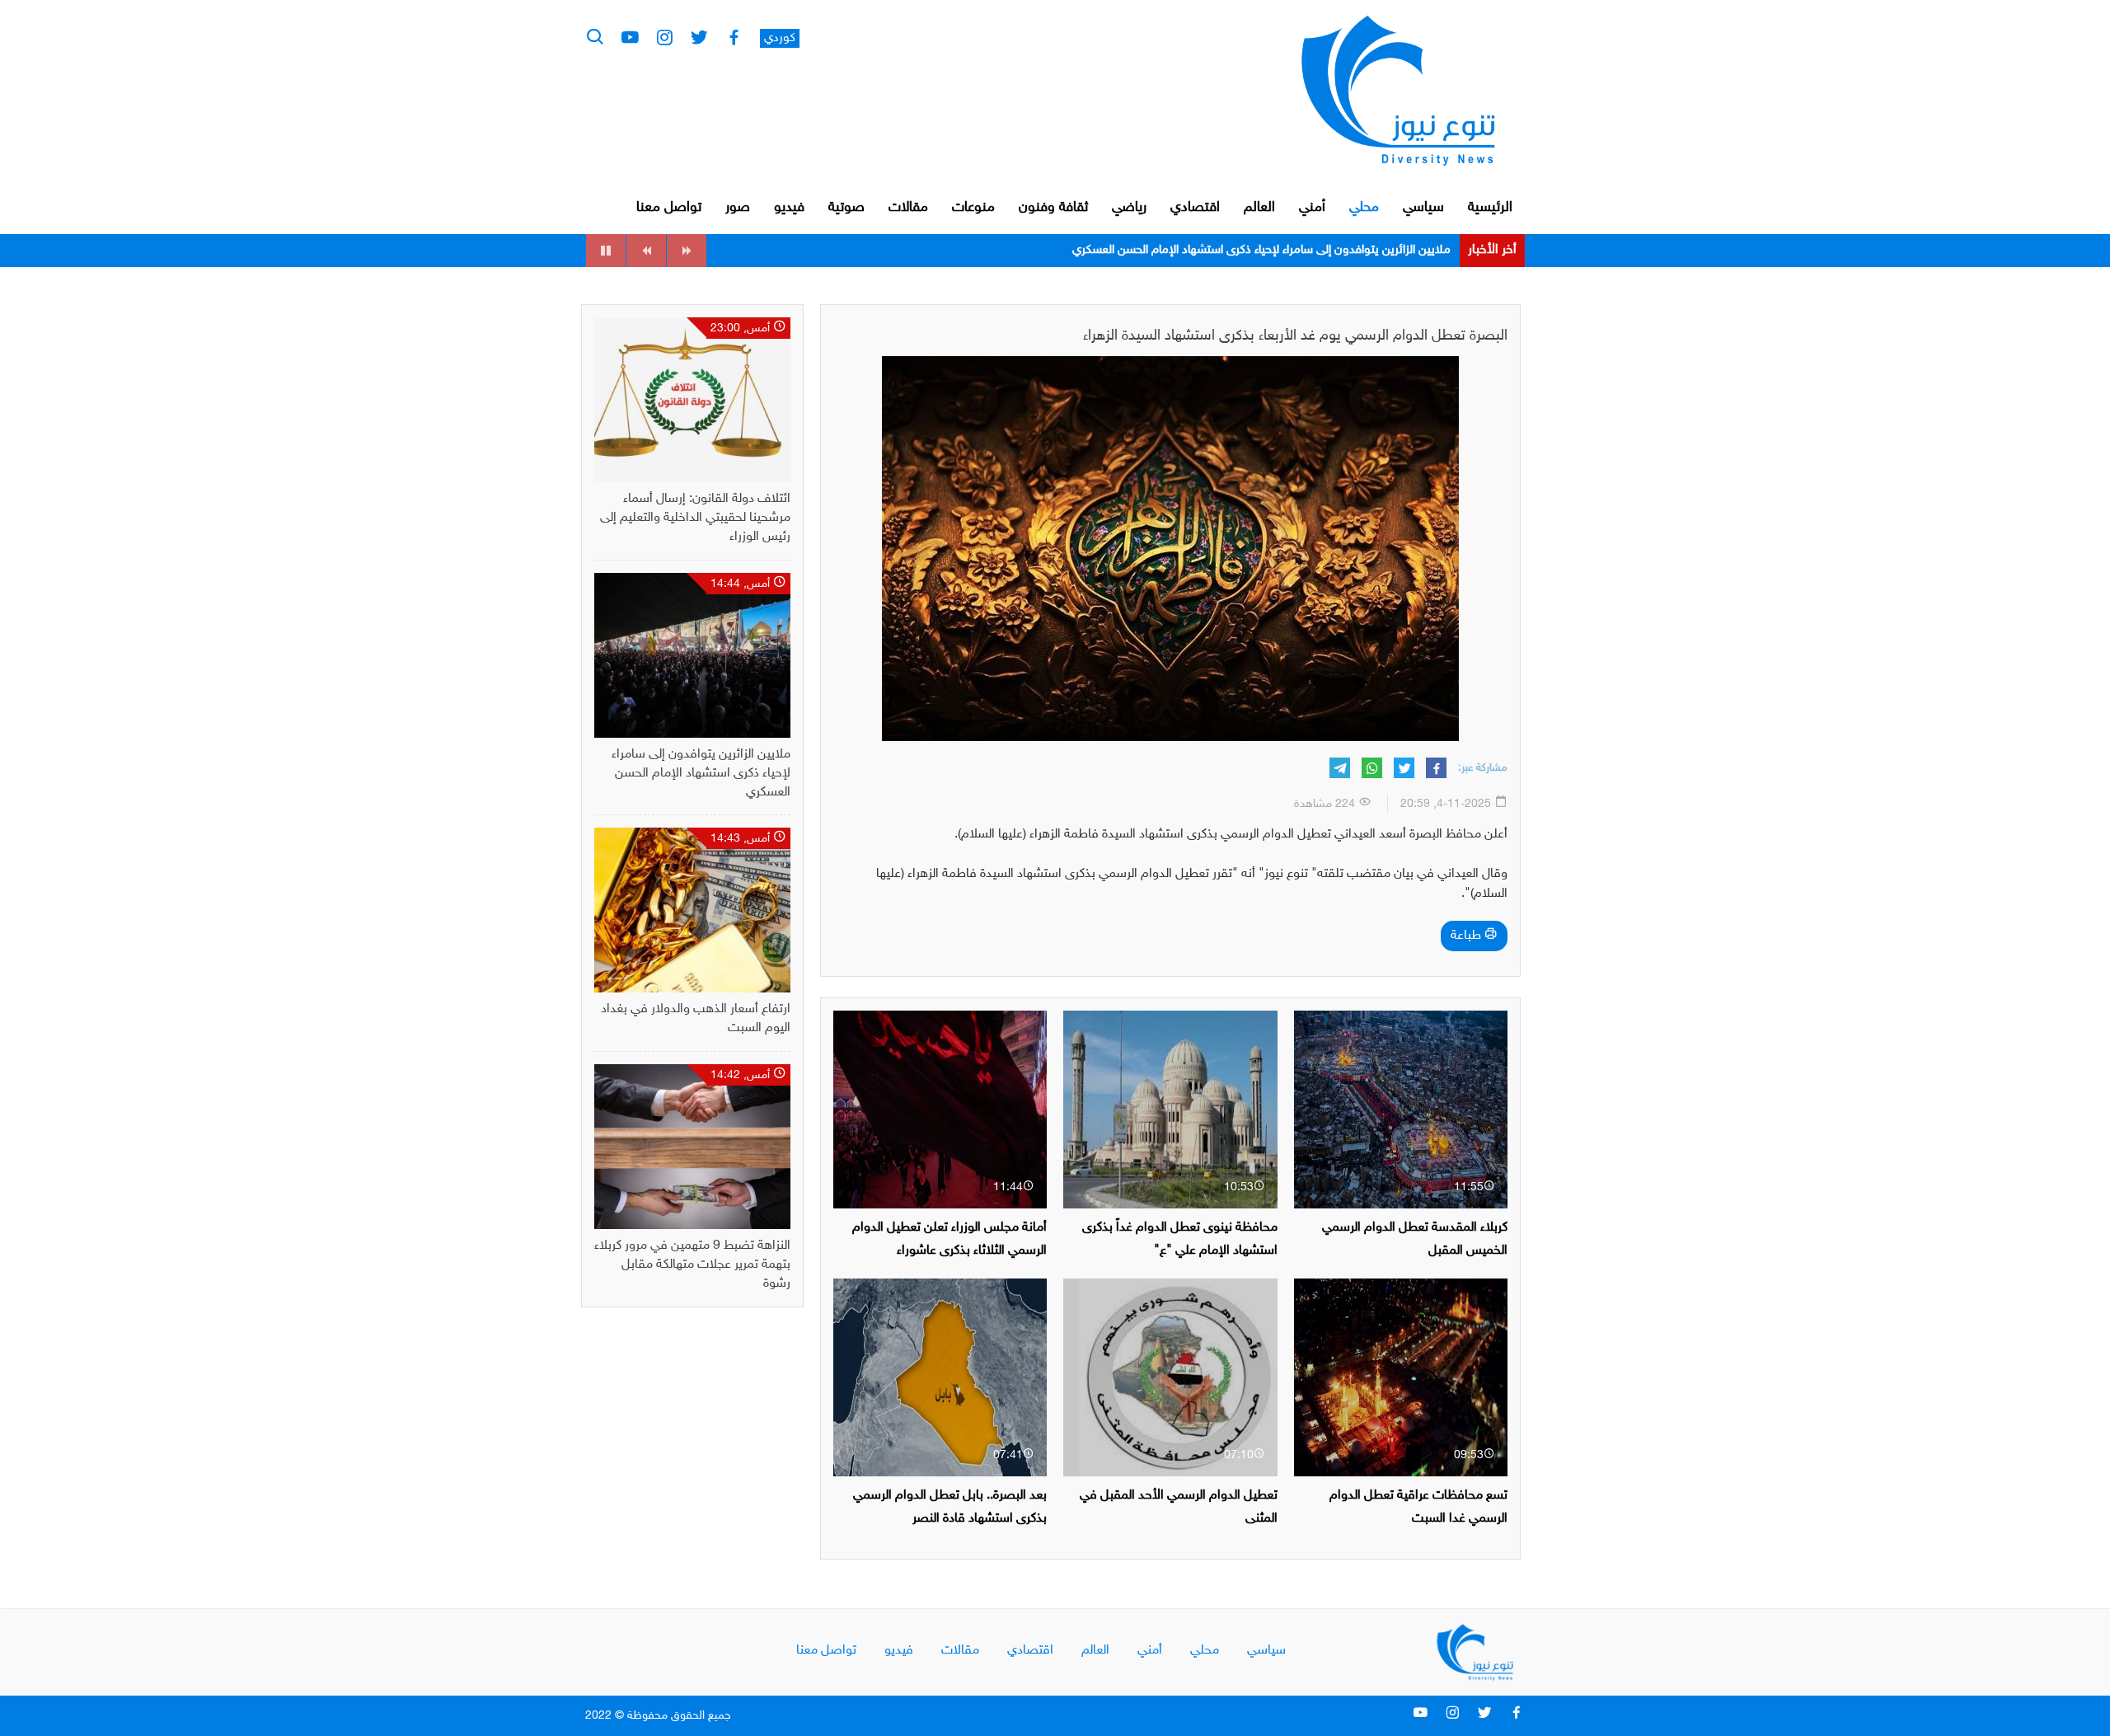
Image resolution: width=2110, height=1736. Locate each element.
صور (738, 208)
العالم (1259, 208)
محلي (1364, 208)
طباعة (1468, 936)
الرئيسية (1490, 208)
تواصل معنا (669, 208)
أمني (1312, 208)
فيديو (789, 208)
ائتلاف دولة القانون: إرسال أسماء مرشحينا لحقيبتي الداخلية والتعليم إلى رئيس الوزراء (695, 518)
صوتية (846, 208)
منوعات (973, 208)
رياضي (1129, 208)
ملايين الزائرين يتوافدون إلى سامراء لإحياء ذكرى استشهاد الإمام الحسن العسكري (701, 774)
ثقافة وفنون (1053, 208)
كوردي (780, 38)
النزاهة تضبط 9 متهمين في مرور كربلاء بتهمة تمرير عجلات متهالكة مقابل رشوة (692, 1265)
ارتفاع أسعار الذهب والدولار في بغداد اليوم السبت (1332, 250)
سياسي (1423, 208)
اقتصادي (1195, 208)
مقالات (908, 208)
